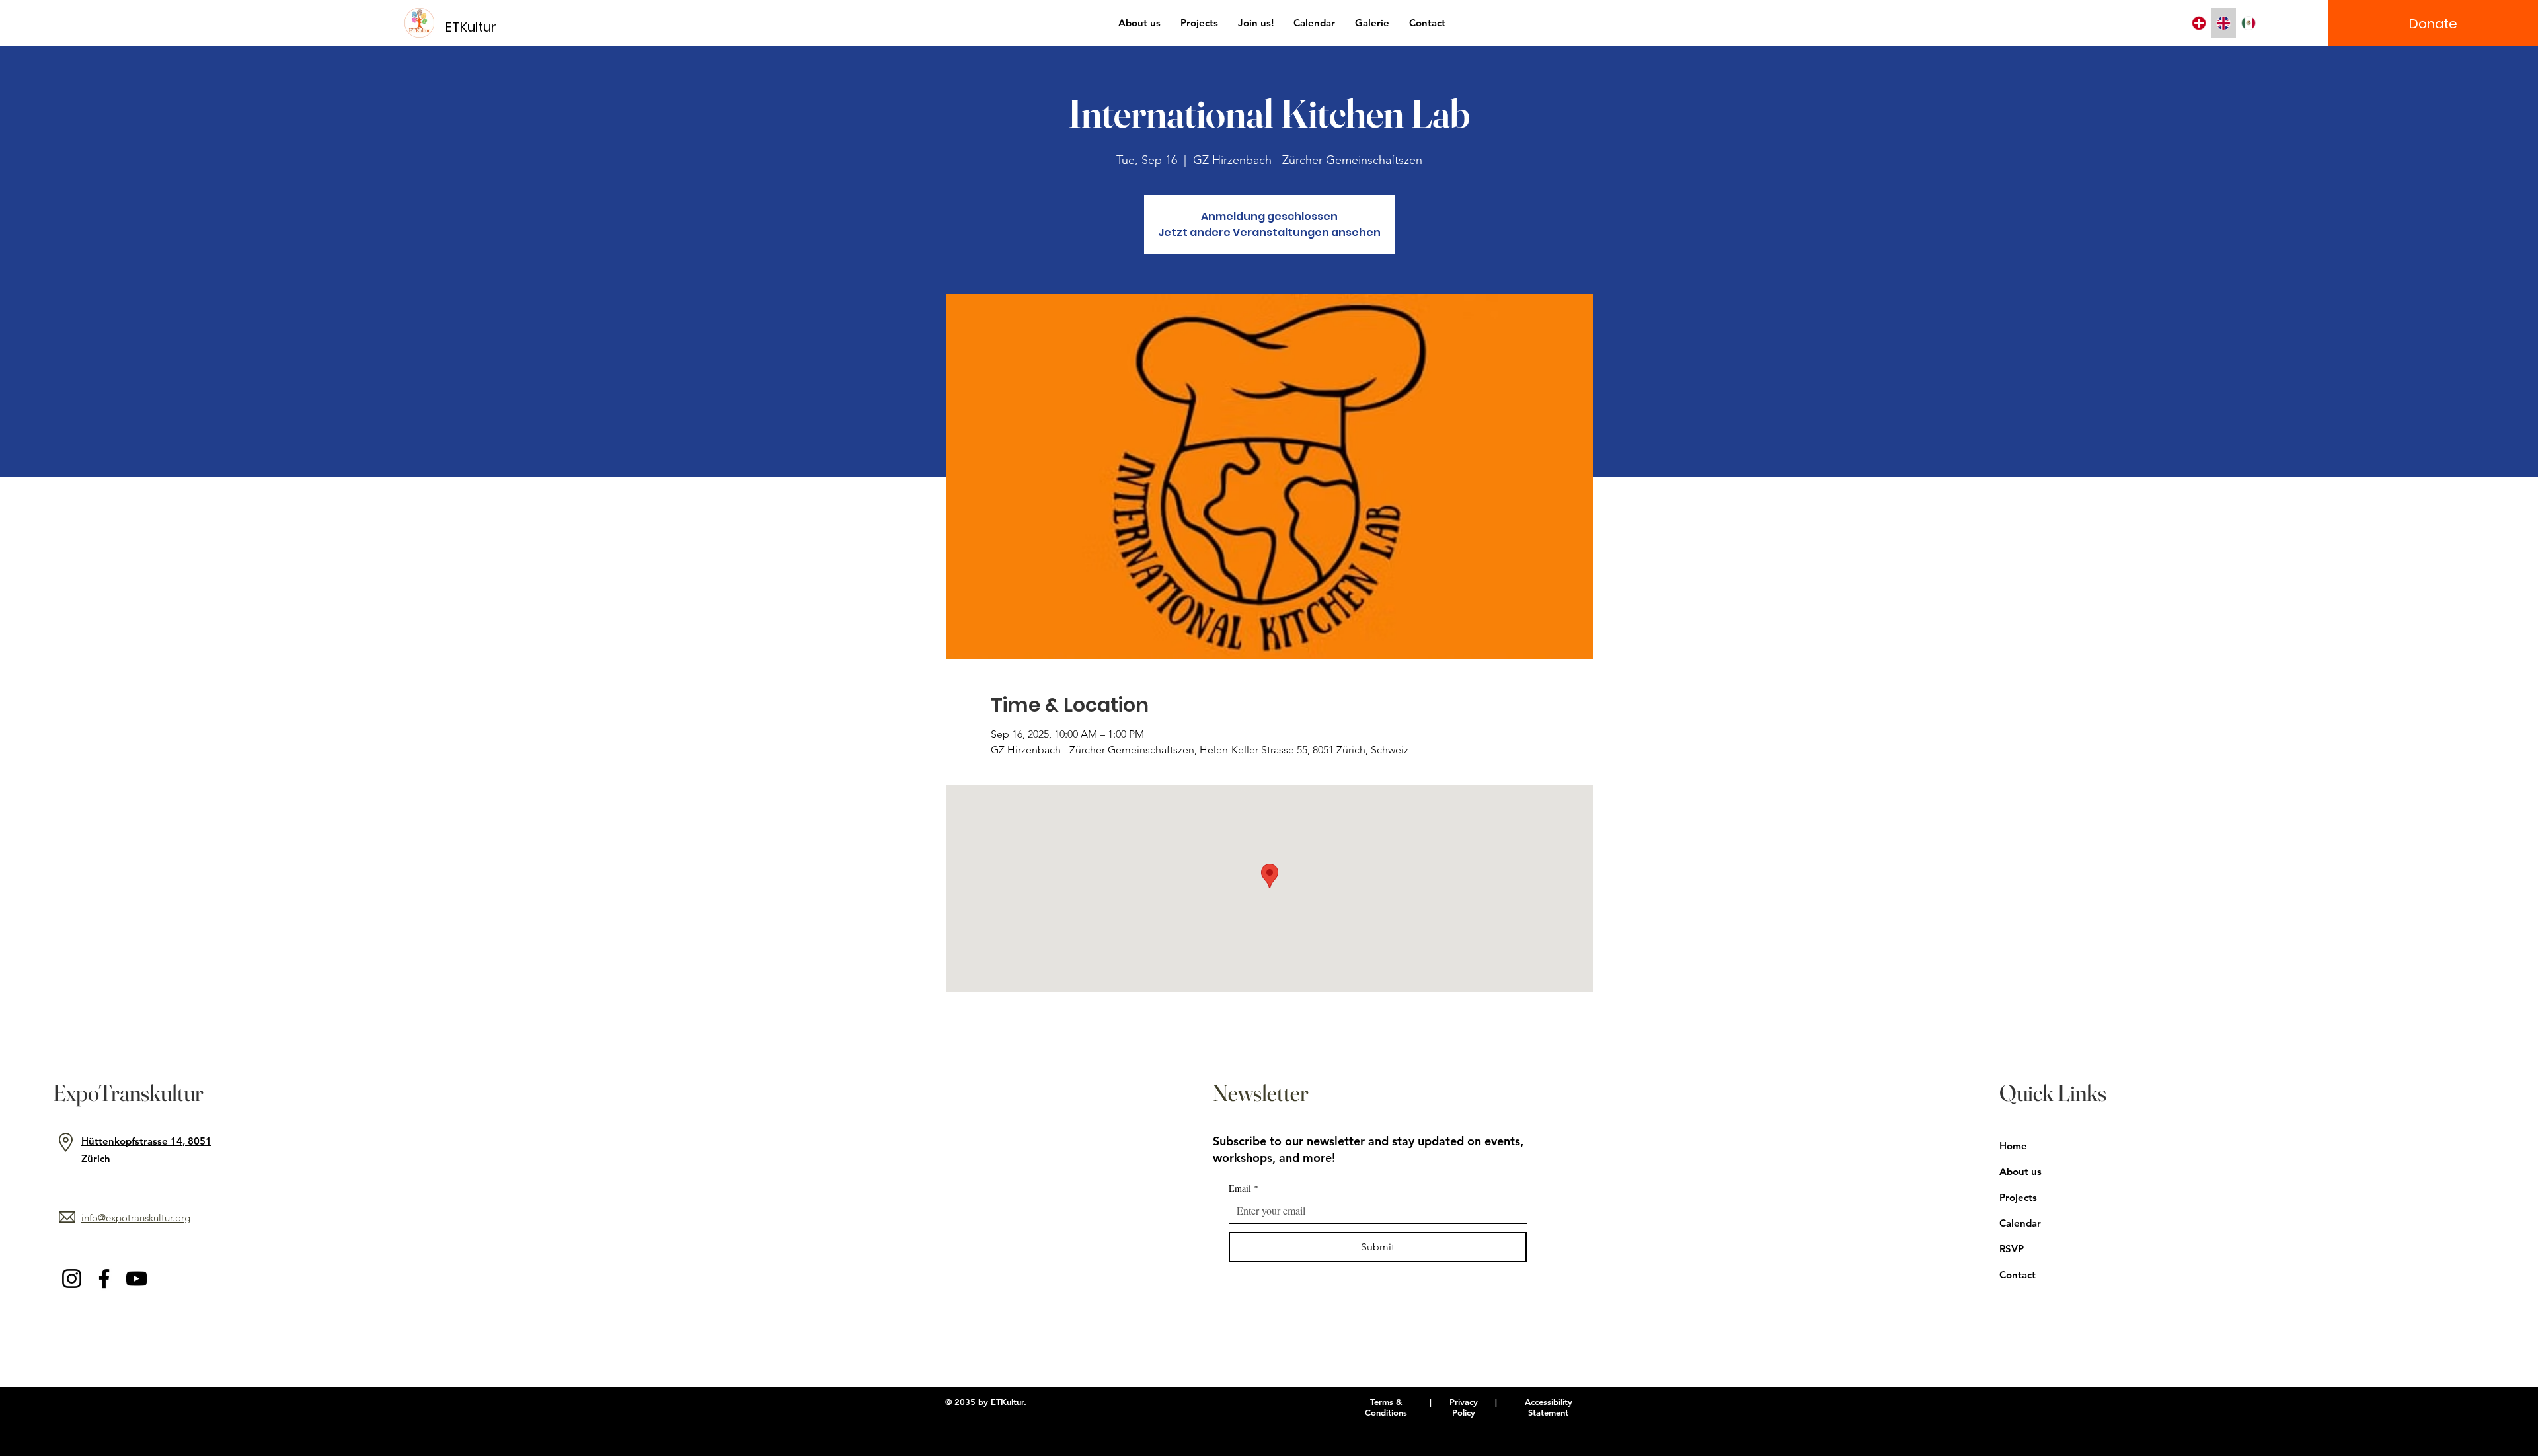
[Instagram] (72, 1279)
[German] (2199, 23)
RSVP (2012, 1249)
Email (1244, 1188)
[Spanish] (2249, 23)
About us (2020, 1171)
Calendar (2020, 1223)
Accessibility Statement (1549, 1407)
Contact (2018, 1275)
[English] (2223, 23)
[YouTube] (136, 1279)
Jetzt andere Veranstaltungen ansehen (1269, 232)
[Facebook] (104, 1279)
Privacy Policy (1464, 1407)
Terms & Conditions (1386, 1407)
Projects (2018, 1197)
